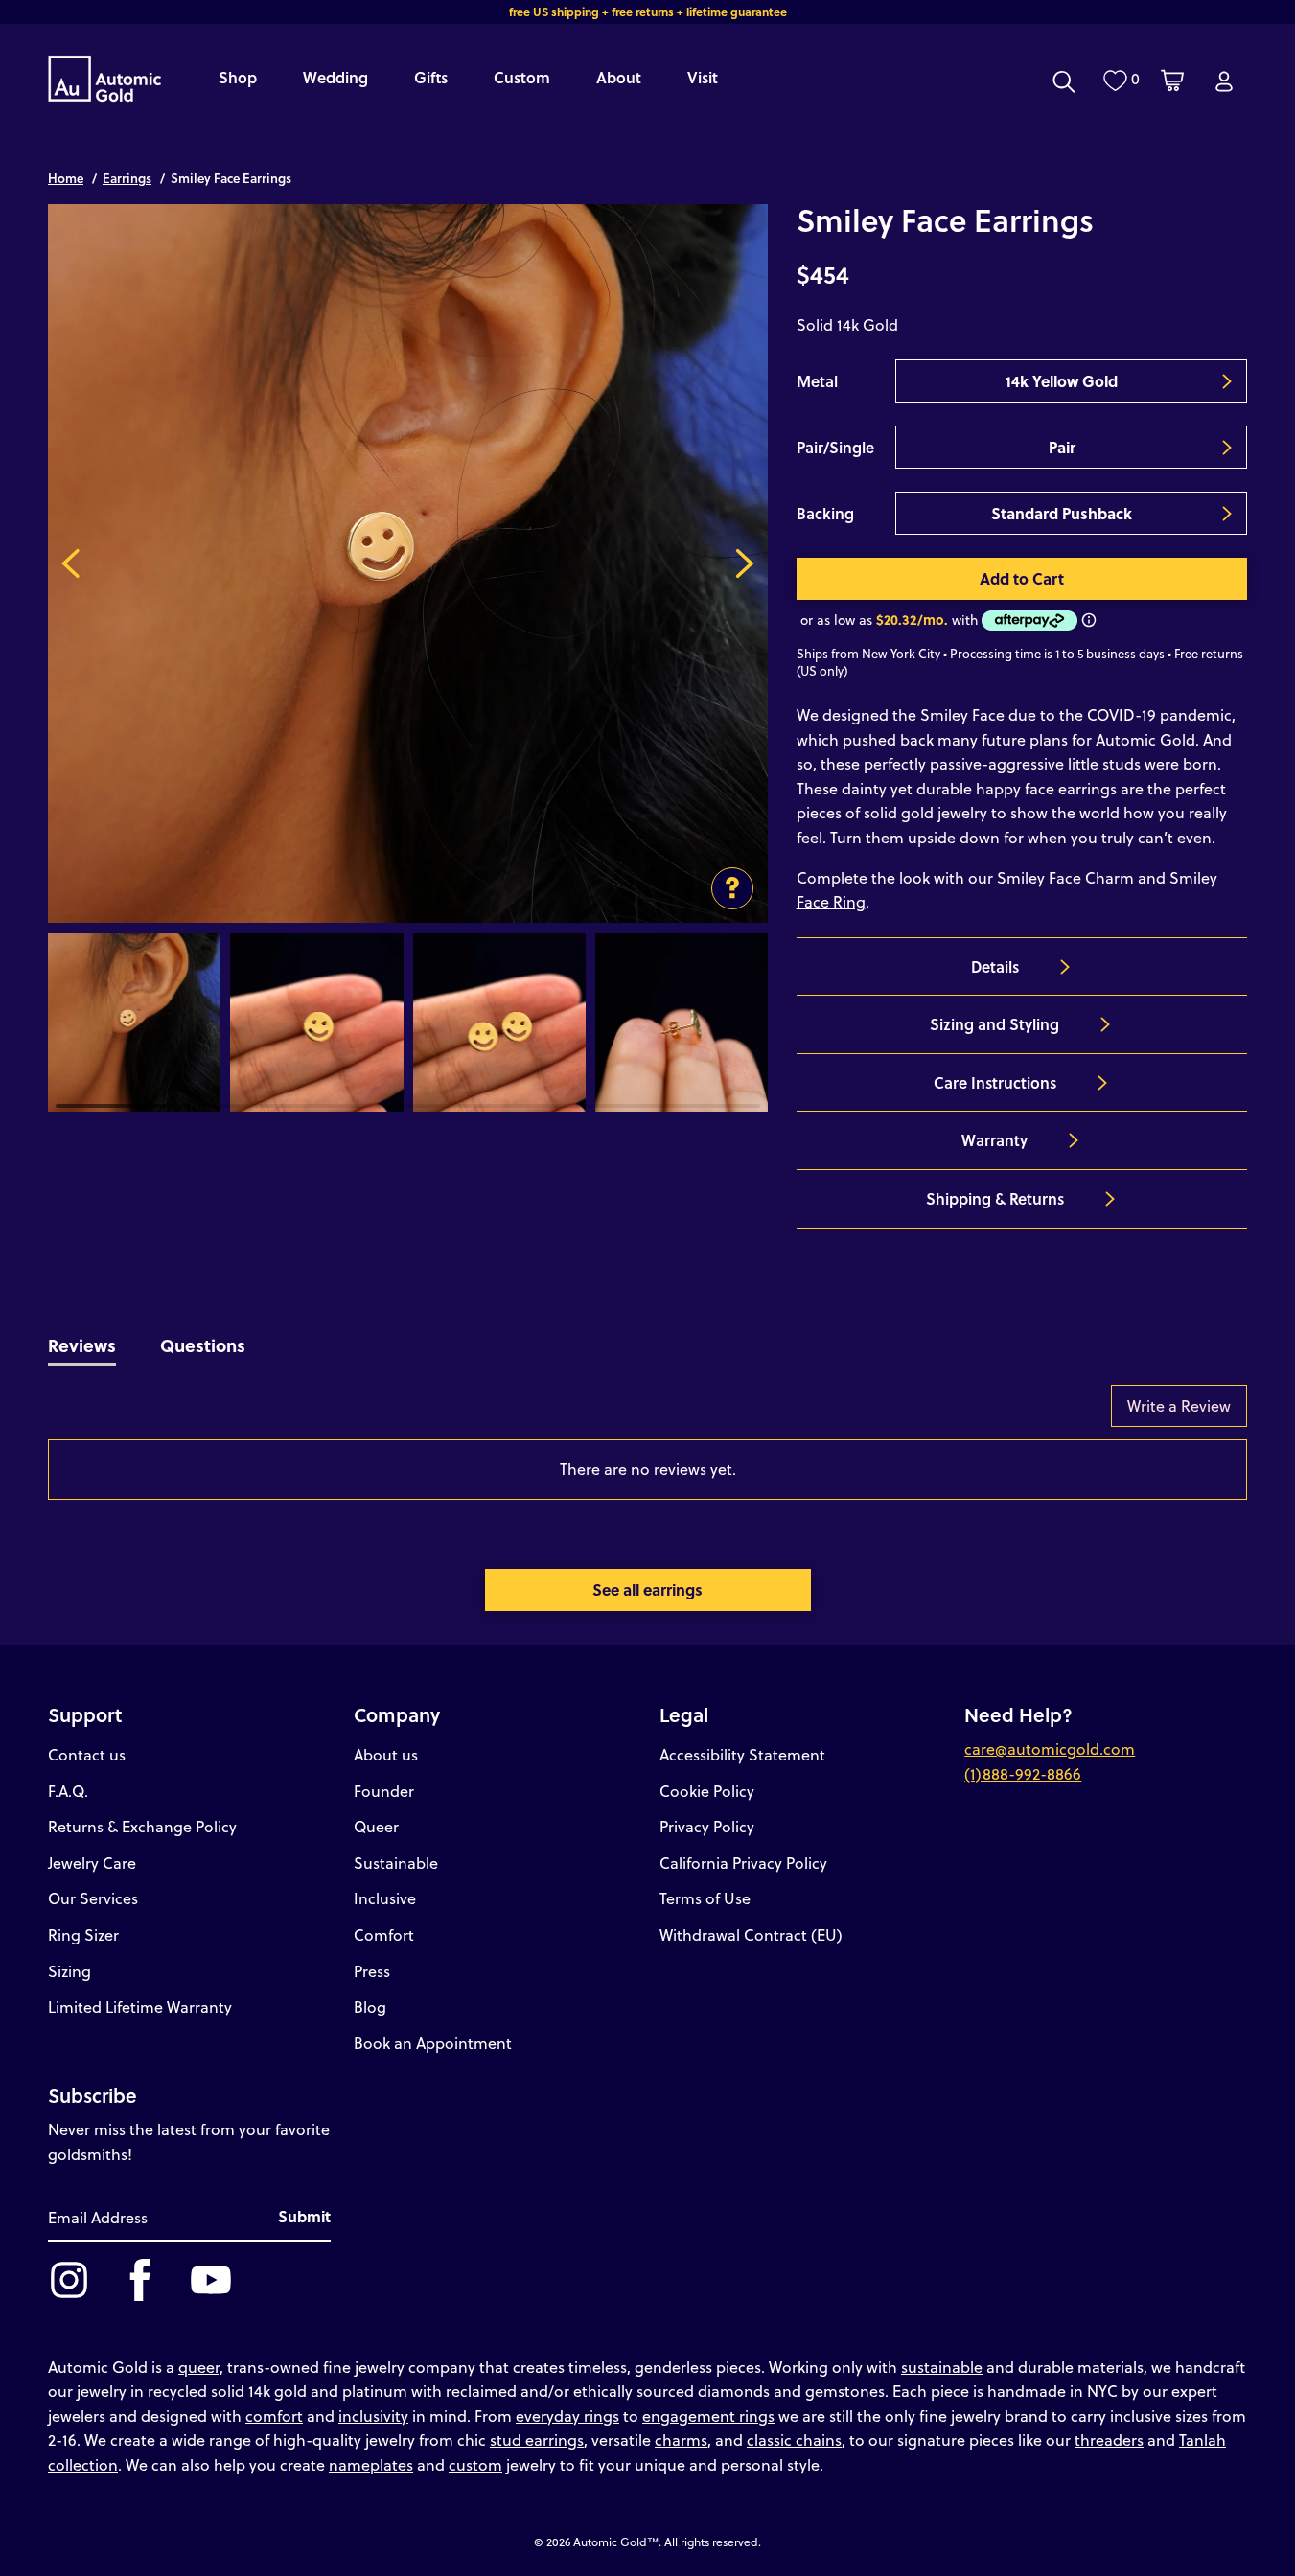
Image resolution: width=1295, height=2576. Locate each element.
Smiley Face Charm (1065, 877)
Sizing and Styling (994, 1024)
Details (995, 966)
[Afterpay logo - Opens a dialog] (1028, 621)
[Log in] (1224, 81)
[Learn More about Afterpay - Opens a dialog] (1089, 620)
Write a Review (1179, 1405)
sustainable (942, 2367)
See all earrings (647, 1589)
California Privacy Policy (743, 1863)
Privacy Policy (707, 1826)
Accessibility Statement (742, 1754)
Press (372, 1971)
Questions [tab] (203, 1345)
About (619, 77)
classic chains (794, 2439)
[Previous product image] (70, 563)
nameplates (371, 2464)
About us (386, 1754)
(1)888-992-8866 (1023, 1773)
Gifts (431, 77)
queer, (201, 2367)
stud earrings (537, 2439)
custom (475, 2464)
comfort (274, 2415)
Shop (238, 77)
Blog (370, 2006)
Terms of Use (705, 1898)
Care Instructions (995, 1082)
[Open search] (1064, 81)
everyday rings (567, 2415)
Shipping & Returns (995, 1198)
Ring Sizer (83, 1934)
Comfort (384, 1934)
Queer (376, 1826)
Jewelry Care (92, 1863)
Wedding (335, 77)
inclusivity (373, 2415)
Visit (703, 77)
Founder (384, 1791)
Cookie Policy (707, 1791)
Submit (304, 2216)
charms (681, 2439)
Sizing (69, 1971)
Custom (522, 77)
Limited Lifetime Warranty (140, 2006)
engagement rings (708, 2415)
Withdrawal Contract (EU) (751, 1934)
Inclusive (385, 1898)
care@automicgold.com (1050, 1748)
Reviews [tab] (82, 1345)
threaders (1109, 2439)
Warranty (994, 1140)
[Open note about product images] (732, 888)
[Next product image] (745, 563)
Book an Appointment (433, 2043)
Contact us (87, 1754)
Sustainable (396, 1863)
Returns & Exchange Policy (142, 1826)
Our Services (93, 1898)
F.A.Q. (68, 1791)
